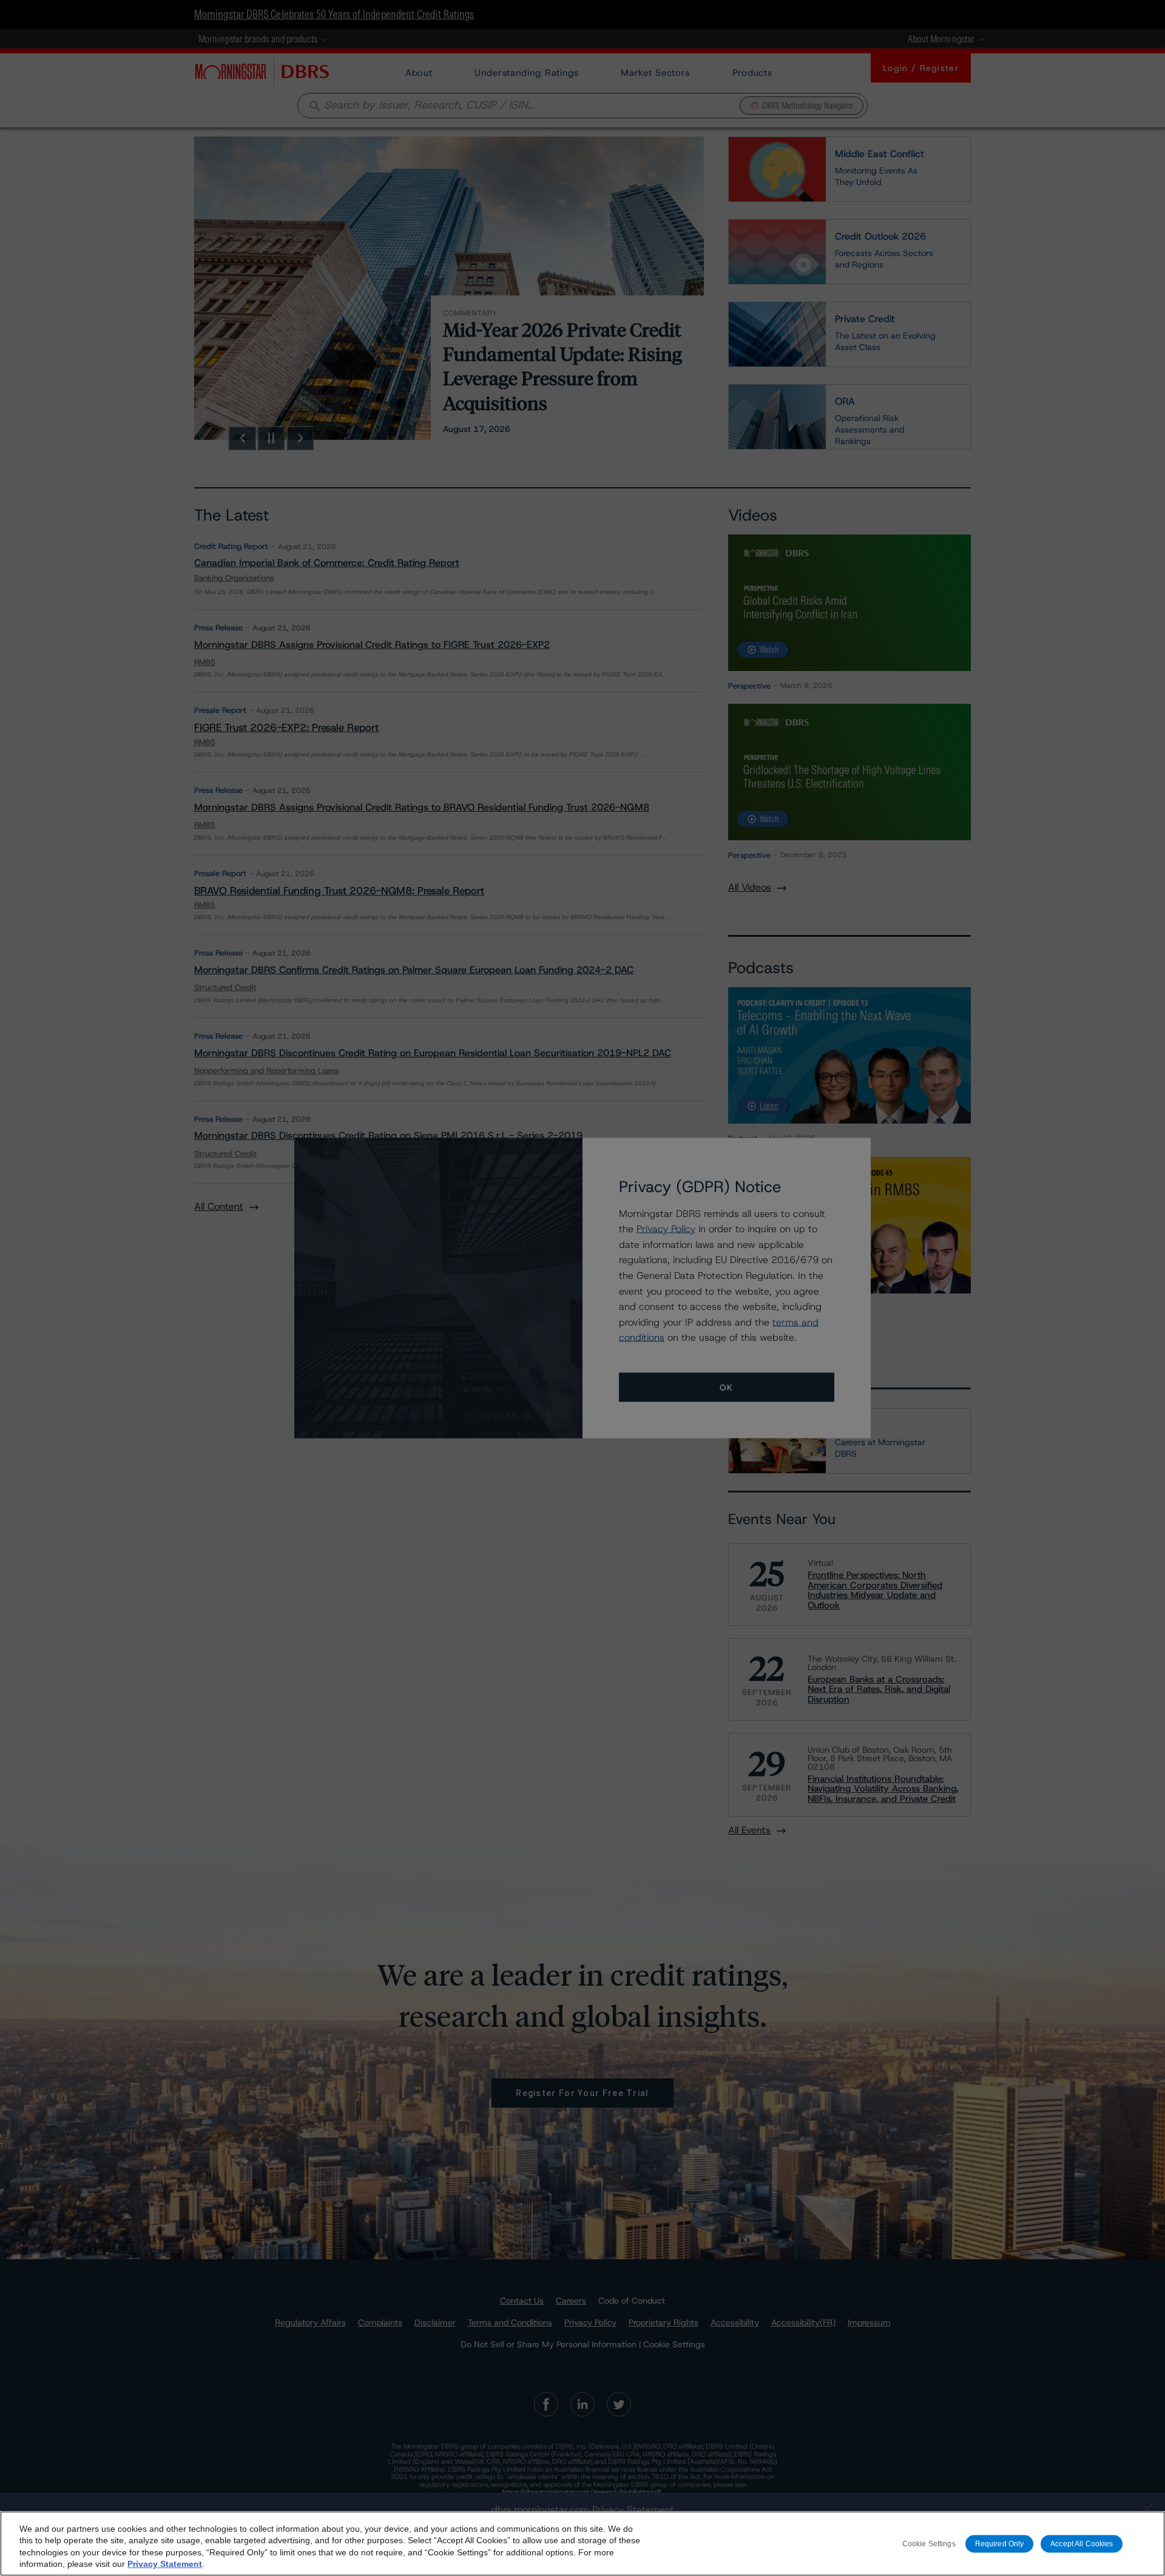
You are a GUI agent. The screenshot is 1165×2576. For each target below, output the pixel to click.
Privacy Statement (165, 2564)
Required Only (1000, 2543)
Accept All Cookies (1082, 2543)
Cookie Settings (929, 2543)
